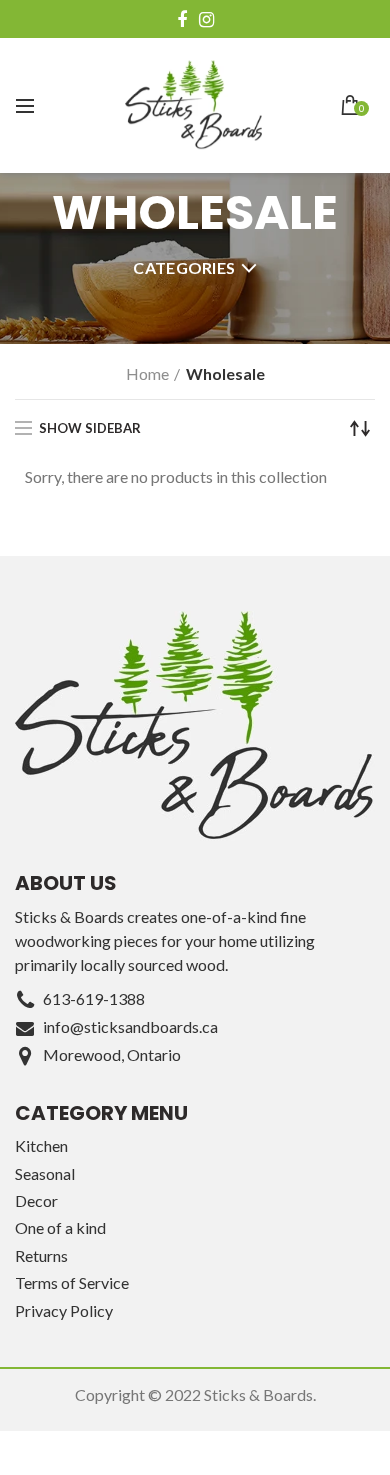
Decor (36, 1200)
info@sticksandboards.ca (130, 1026)
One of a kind (60, 1227)
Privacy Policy (64, 1310)
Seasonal (45, 1173)
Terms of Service (72, 1282)
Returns (41, 1255)
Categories (184, 267)
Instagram (206, 20)
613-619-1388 (94, 998)
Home (147, 373)
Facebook (182, 20)
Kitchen (41, 1145)
